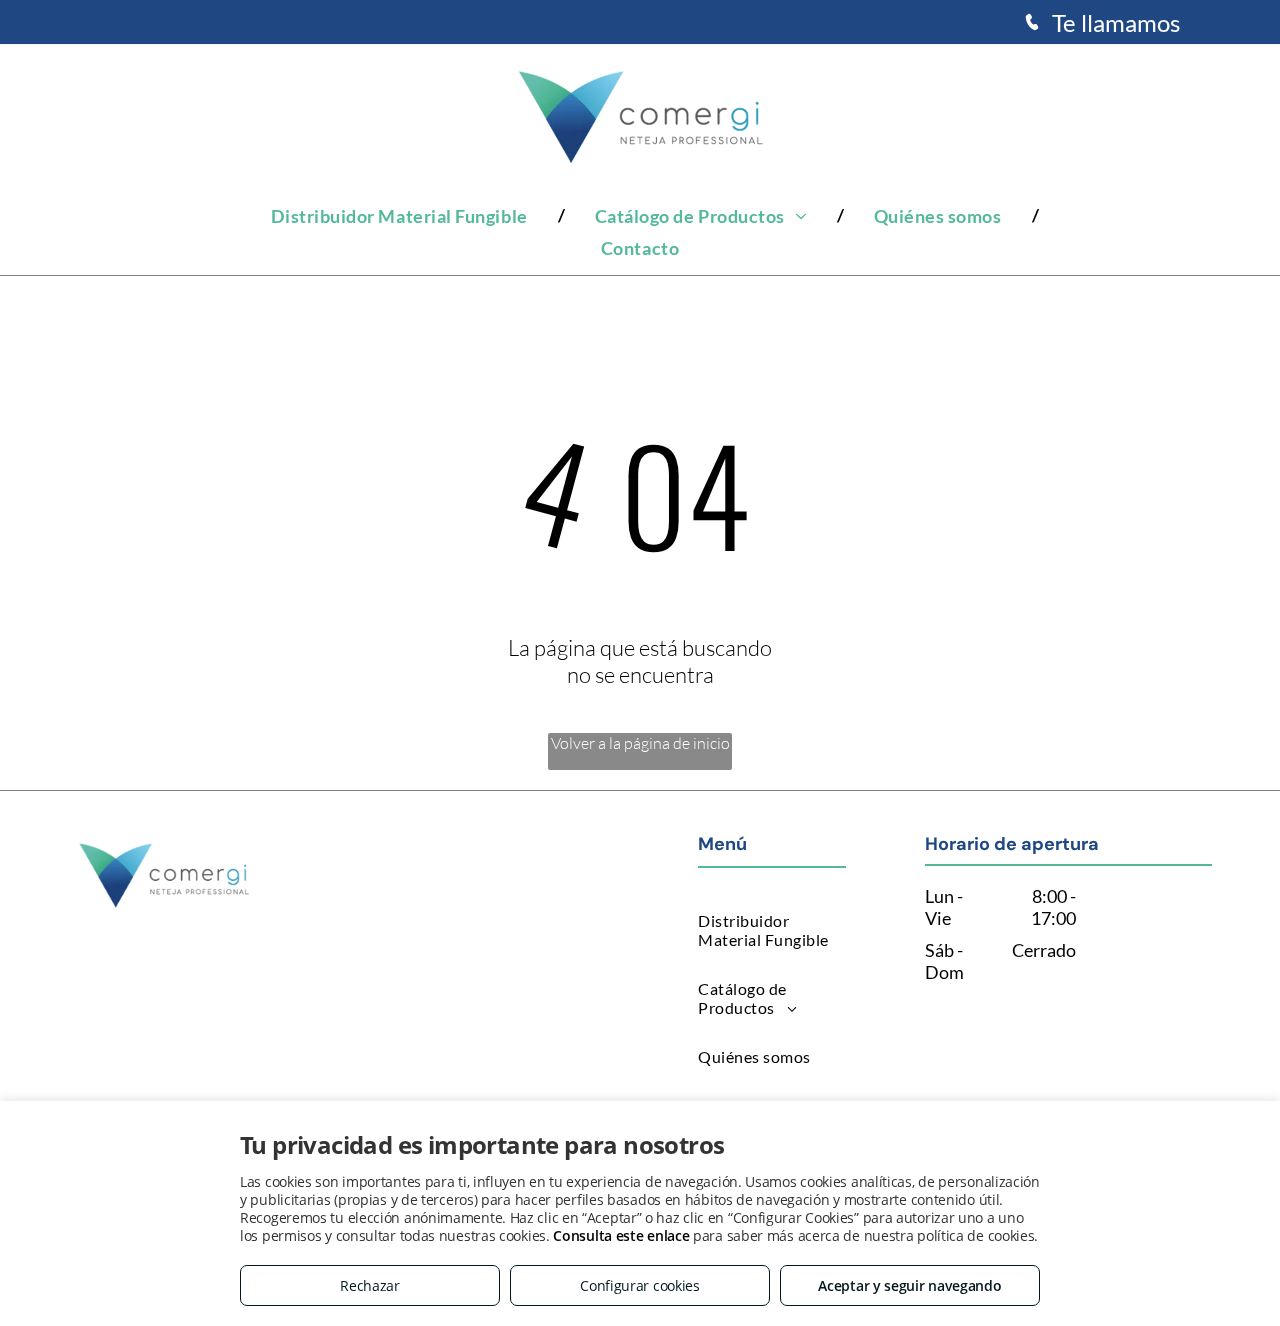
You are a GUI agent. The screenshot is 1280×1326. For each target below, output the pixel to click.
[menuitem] (402, 215)
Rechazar (370, 1285)
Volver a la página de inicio (640, 743)
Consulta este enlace (621, 1235)
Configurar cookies (640, 1285)
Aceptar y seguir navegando (909, 1285)
